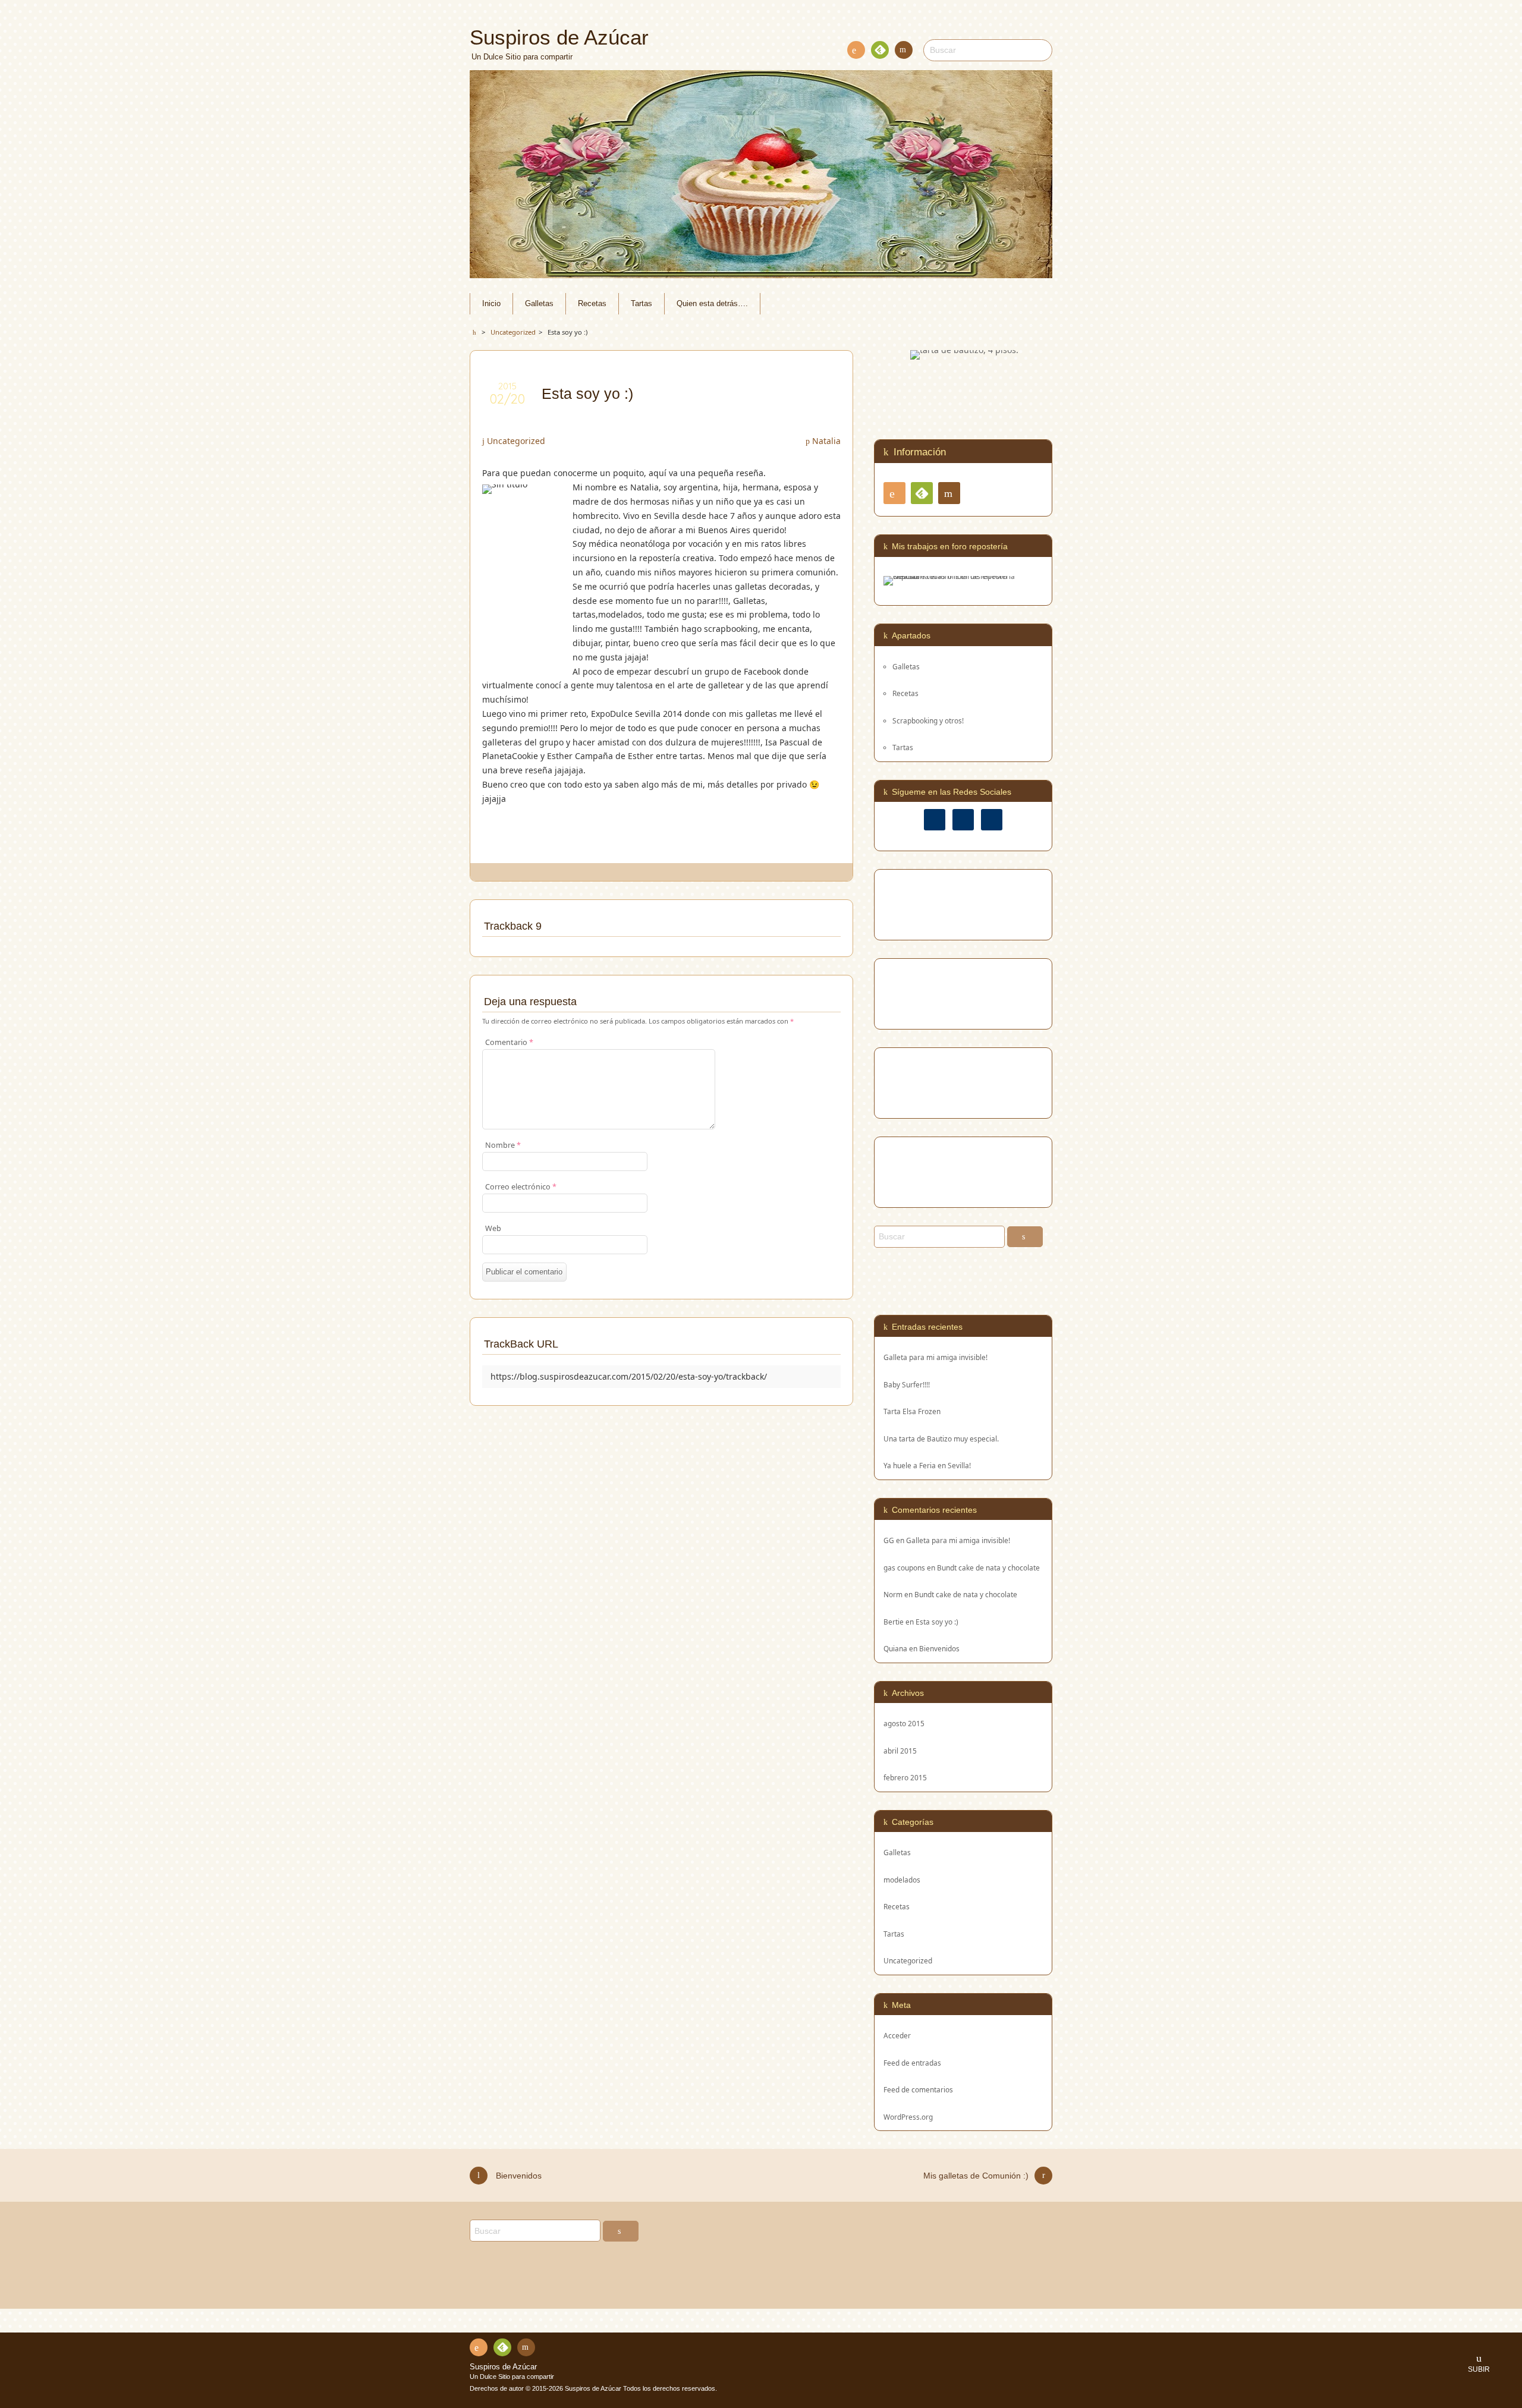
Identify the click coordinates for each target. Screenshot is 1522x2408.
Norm (893, 1594)
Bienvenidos (939, 1648)
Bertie (894, 1622)
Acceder (897, 2035)
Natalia (826, 441)
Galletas (539, 304)
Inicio (491, 304)
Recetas (592, 304)
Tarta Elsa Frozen (912, 1411)
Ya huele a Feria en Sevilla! (927, 1466)
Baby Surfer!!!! (907, 1385)
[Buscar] (1025, 1237)
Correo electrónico (521, 1187)
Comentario (509, 1042)
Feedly (880, 50)
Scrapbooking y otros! (928, 720)
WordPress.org (908, 2117)
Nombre (503, 1145)
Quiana (895, 1648)
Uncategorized (516, 441)
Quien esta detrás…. (712, 304)
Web (493, 1228)
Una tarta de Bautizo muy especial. (941, 1439)
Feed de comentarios (918, 2089)
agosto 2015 (904, 1723)
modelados (902, 1880)
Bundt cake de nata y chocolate (988, 1567)
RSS (856, 50)
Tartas (641, 304)
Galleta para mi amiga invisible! (935, 1357)
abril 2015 (900, 1751)
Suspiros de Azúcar (503, 2367)
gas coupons (904, 1567)
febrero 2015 (905, 1777)
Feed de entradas (912, 2063)
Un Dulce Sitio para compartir (512, 2376)
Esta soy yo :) (937, 1622)
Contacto (904, 50)
